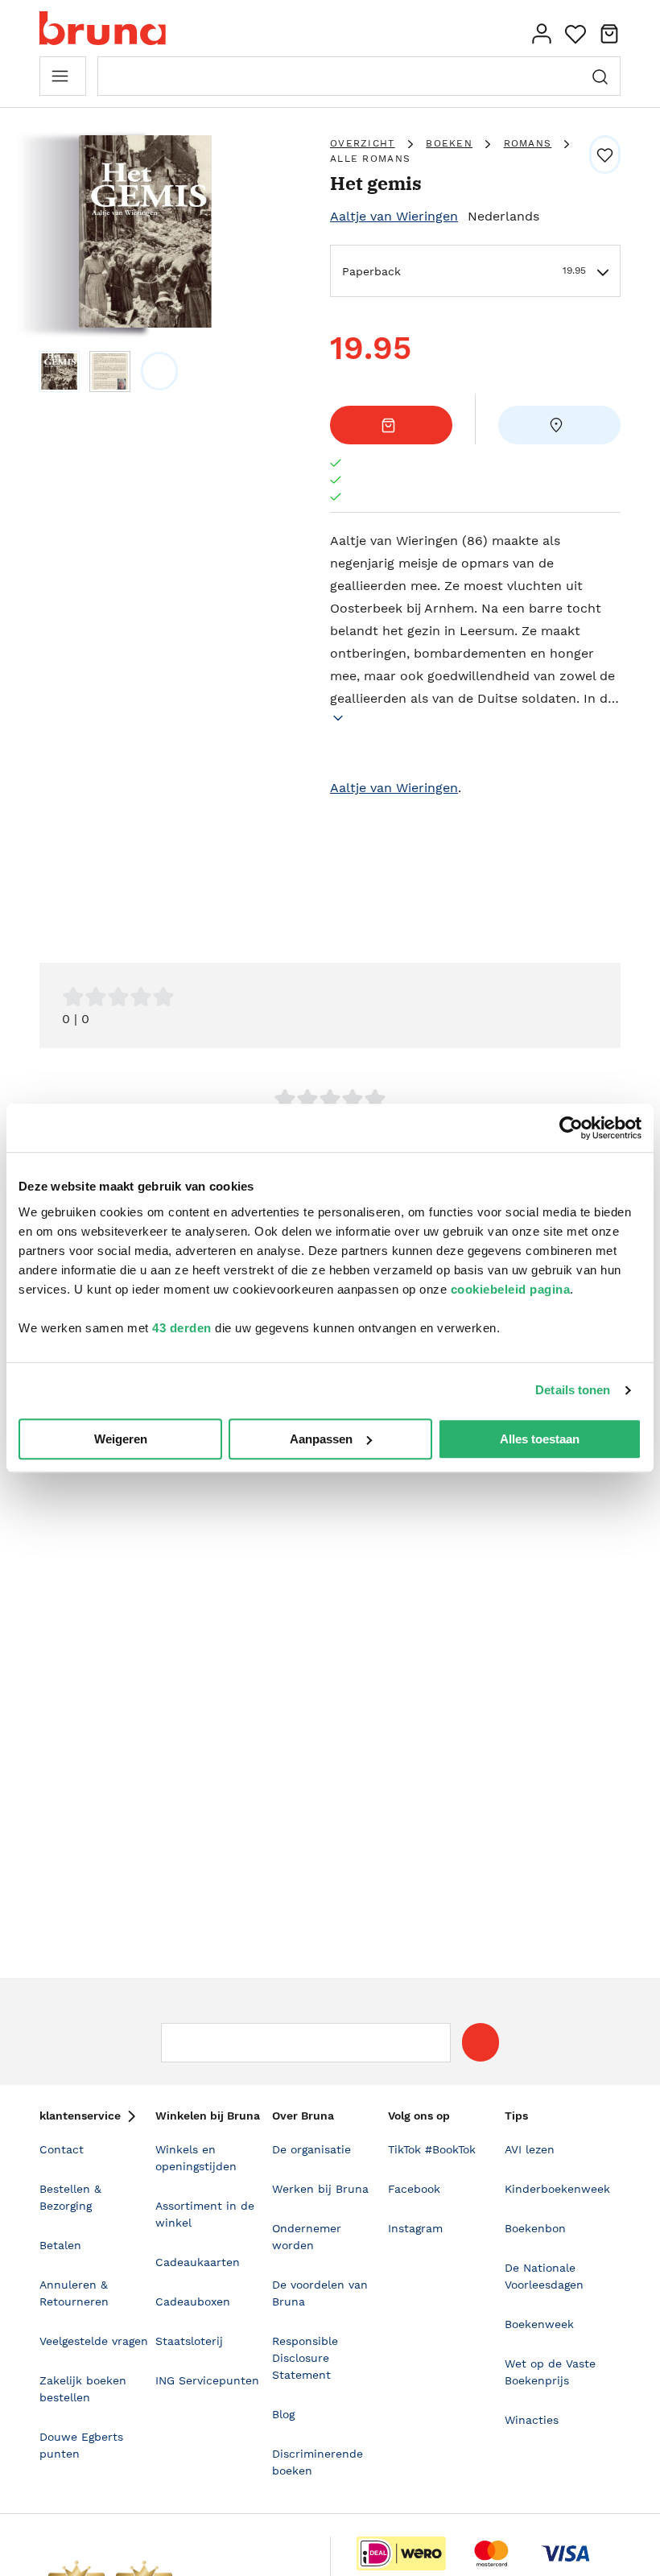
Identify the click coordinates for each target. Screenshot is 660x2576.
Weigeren (121, 1439)
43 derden (182, 1328)
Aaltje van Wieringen (394, 216)
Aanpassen (321, 1439)
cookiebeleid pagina (511, 1289)
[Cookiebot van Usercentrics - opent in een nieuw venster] (571, 1128)
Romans (528, 143)
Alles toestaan (540, 1439)
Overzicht (363, 143)
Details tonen (573, 1390)
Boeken (449, 143)
